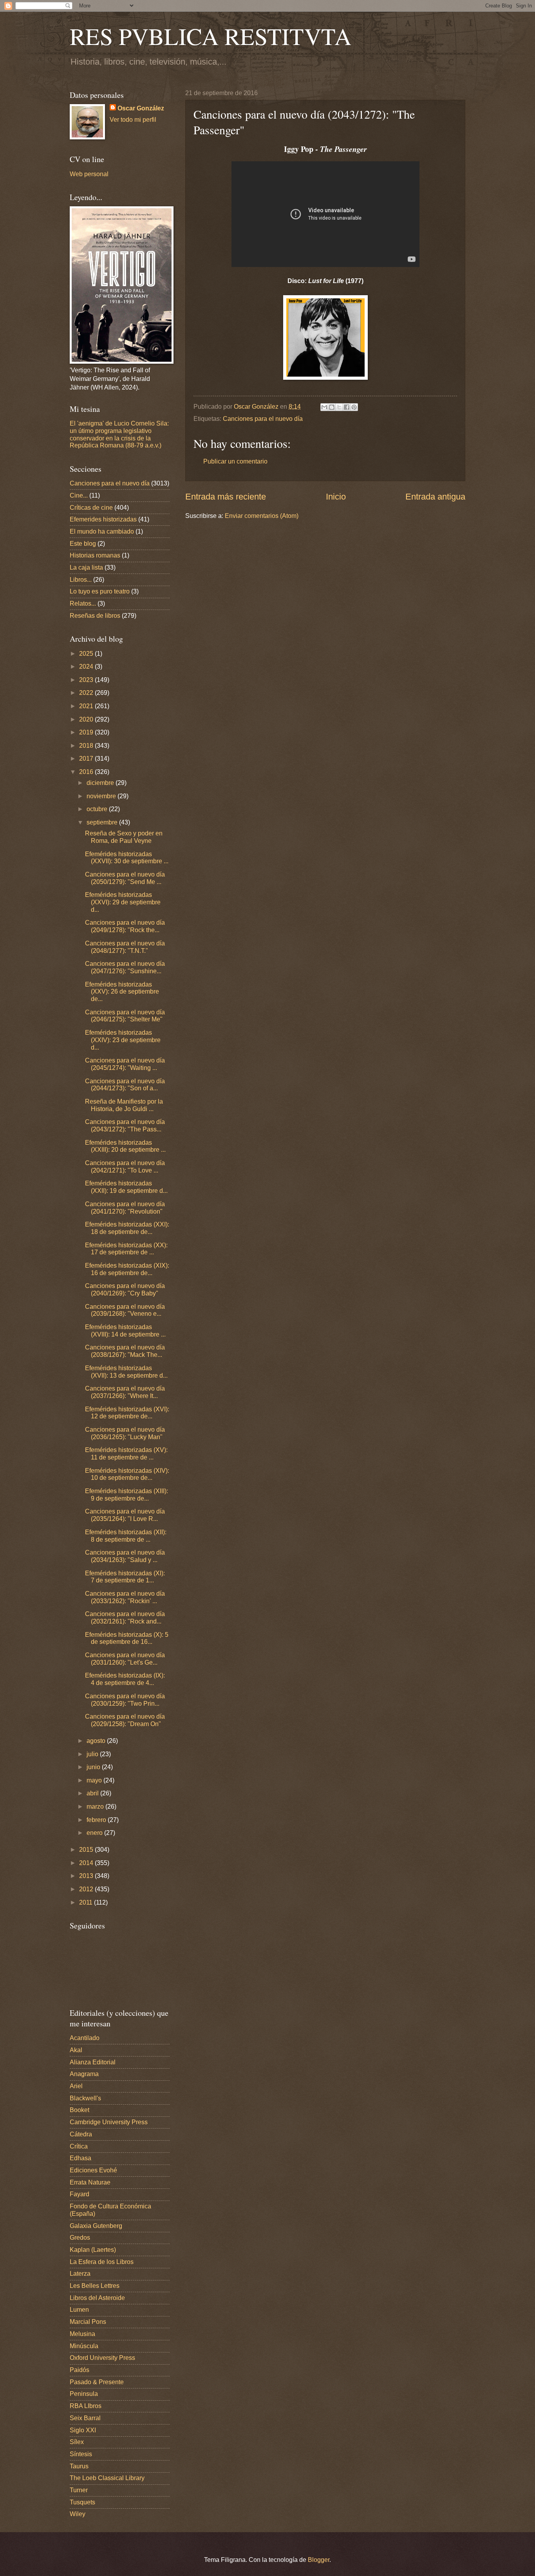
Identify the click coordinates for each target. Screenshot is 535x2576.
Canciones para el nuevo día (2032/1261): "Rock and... (125, 1618)
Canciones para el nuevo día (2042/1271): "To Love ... (125, 1167)
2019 (87, 732)
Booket (80, 2110)
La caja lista (86, 567)
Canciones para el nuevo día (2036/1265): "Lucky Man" (125, 1433)
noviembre (102, 796)
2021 (87, 706)
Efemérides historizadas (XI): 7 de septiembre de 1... (125, 1577)
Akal (76, 2050)
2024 (87, 667)
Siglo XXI (83, 2430)
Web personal (89, 174)
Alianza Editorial (93, 2062)
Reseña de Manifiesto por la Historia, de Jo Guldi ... (124, 1105)
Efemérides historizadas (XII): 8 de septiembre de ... (126, 1536)
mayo (95, 1780)
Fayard (80, 2194)
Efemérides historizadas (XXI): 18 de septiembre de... (127, 1228)
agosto (97, 1741)
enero (95, 1833)
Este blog (83, 544)
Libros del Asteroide (97, 2298)
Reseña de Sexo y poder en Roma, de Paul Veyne (124, 837)
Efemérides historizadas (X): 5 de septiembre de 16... (127, 1638)
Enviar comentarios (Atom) (262, 516)
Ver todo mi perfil (133, 120)
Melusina (82, 2334)
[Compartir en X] (339, 407)
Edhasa (80, 2158)
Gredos (80, 2238)
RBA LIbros (86, 2406)
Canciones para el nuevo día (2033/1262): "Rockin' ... (125, 1597)
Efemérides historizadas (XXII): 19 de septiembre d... (126, 1187)
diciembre (101, 783)
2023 (87, 680)
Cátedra (81, 2134)
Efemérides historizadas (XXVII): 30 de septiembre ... (127, 858)
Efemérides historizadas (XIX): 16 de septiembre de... (127, 1269)
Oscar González (141, 108)
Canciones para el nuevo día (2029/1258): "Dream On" (125, 1720)
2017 (87, 759)
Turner (79, 2490)
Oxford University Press (102, 2358)
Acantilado (85, 2038)
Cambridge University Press (109, 2122)
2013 (87, 1876)
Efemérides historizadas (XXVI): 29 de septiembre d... (123, 902)
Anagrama (84, 2074)
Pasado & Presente (97, 2382)
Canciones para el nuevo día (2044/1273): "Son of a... (125, 1085)
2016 (87, 772)
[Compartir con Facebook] (347, 407)
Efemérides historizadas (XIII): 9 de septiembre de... (127, 1495)
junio (94, 1767)
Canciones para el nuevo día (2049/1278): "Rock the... (125, 926)
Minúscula (84, 2346)
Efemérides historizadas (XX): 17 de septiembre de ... (126, 1249)
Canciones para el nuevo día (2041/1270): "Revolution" (125, 1208)
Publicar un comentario (235, 461)
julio (93, 1754)
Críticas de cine (91, 508)
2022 (87, 693)
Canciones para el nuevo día (263, 419)
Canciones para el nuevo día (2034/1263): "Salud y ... (125, 1556)
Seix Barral (85, 2418)
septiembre (103, 822)
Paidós (80, 2370)
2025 (87, 654)
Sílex (77, 2442)
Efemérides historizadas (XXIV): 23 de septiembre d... (123, 1040)
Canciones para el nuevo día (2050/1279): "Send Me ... (125, 878)
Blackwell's (85, 2098)
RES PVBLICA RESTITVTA (211, 36)
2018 (87, 746)
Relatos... (83, 603)
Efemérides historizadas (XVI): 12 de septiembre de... (127, 1413)
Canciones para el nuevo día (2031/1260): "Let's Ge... (125, 1659)
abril (93, 1793)
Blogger (319, 2560)
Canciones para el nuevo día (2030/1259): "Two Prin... (125, 1700)
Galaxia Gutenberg (96, 2226)
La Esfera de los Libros (102, 2262)
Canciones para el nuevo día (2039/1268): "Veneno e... (125, 1310)
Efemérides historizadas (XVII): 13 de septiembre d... (126, 1372)
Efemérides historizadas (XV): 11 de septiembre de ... (126, 1454)
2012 (87, 1889)
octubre (98, 809)
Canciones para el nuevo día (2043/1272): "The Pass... (125, 1126)
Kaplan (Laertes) (93, 2250)
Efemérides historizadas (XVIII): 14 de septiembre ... (125, 1331)
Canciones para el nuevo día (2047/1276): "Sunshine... (125, 967)
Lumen (79, 2310)
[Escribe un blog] (332, 407)
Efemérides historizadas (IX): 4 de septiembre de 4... (125, 1679)
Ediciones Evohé (93, 2170)
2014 (87, 1863)
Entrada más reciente (226, 497)
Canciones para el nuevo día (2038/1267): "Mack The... (125, 1351)
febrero (97, 1820)
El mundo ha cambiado (102, 531)
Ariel (76, 2086)
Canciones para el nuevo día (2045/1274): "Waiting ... (125, 1064)
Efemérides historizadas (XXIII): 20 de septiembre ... (125, 1146)
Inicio (336, 497)
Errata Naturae (90, 2182)
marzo (96, 1807)
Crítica (79, 2146)
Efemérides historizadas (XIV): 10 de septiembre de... (127, 1474)
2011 (87, 1902)
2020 (87, 719)
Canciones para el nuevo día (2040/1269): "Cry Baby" (125, 1290)
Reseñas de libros (95, 616)
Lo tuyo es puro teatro (100, 591)
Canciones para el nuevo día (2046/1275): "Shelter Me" (125, 1016)
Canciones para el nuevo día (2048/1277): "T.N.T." (125, 947)
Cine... (79, 495)
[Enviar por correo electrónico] (324, 407)
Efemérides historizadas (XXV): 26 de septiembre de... (122, 992)
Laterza (80, 2274)
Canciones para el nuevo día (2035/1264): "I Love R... (125, 1515)
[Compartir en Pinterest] (354, 407)
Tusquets (82, 2502)
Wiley (78, 2514)
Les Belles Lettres (95, 2286)
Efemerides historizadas (103, 519)
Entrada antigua (435, 497)
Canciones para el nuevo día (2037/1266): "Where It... (125, 1392)
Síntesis (81, 2454)
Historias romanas (95, 555)
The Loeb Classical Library (107, 2478)
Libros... (81, 580)
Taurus (79, 2466)
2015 (87, 1850)
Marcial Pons (88, 2322)
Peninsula (84, 2394)
